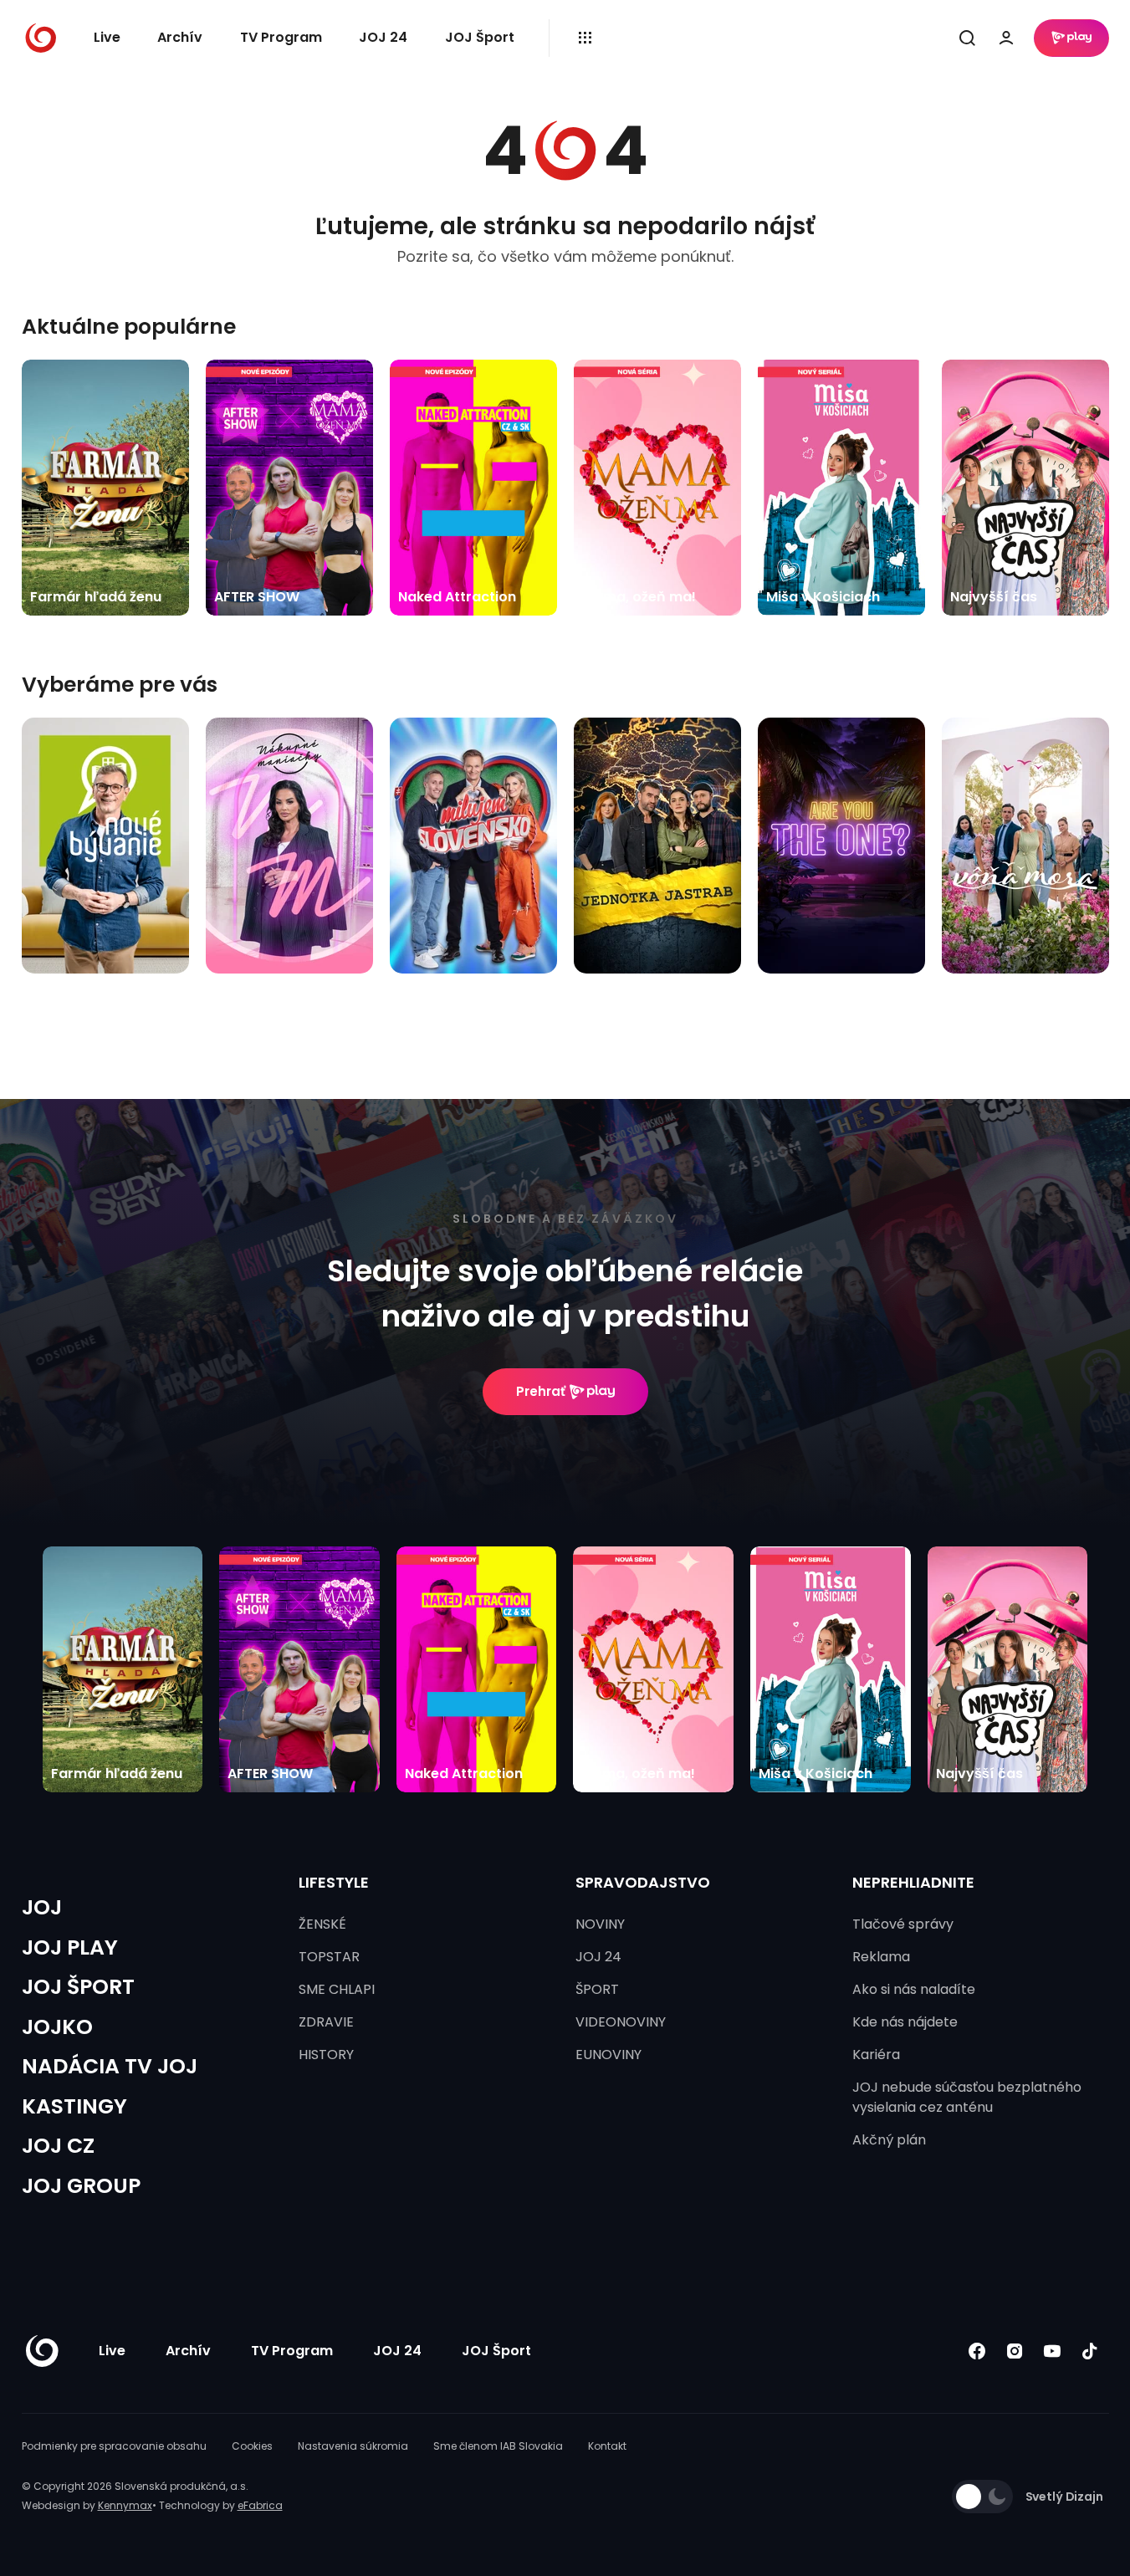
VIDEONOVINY (621, 2022)
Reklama (881, 1957)
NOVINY (600, 1924)
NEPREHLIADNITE (913, 1882)
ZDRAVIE (326, 2022)
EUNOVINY (608, 2055)
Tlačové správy (903, 1924)
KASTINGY (74, 2106)
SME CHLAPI (337, 1989)
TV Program (281, 37)
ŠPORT (597, 1989)
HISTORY (326, 2055)
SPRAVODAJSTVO (643, 1882)
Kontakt (607, 2446)
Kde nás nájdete (905, 2022)
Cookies (252, 2446)
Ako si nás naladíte (914, 1989)
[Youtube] (1053, 2351)
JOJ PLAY (70, 1947)
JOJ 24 (383, 37)
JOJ (42, 1907)
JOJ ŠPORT (78, 1987)
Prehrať (541, 1391)
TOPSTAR (329, 1957)
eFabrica (260, 2505)
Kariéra (876, 2055)
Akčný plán (889, 2140)
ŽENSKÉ (322, 1924)
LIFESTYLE (334, 1882)
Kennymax (125, 2505)
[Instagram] (1015, 2351)
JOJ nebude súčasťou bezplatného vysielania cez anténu (967, 2097)
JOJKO (57, 2027)
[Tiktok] (1090, 2351)
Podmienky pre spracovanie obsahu (114, 2446)
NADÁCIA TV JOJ (110, 2066)
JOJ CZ (58, 2146)
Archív (180, 37)
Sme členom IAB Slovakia (498, 2446)
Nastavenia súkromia (353, 2446)
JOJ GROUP (81, 2186)
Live (107, 37)
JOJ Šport (480, 37)
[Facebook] (977, 2351)
